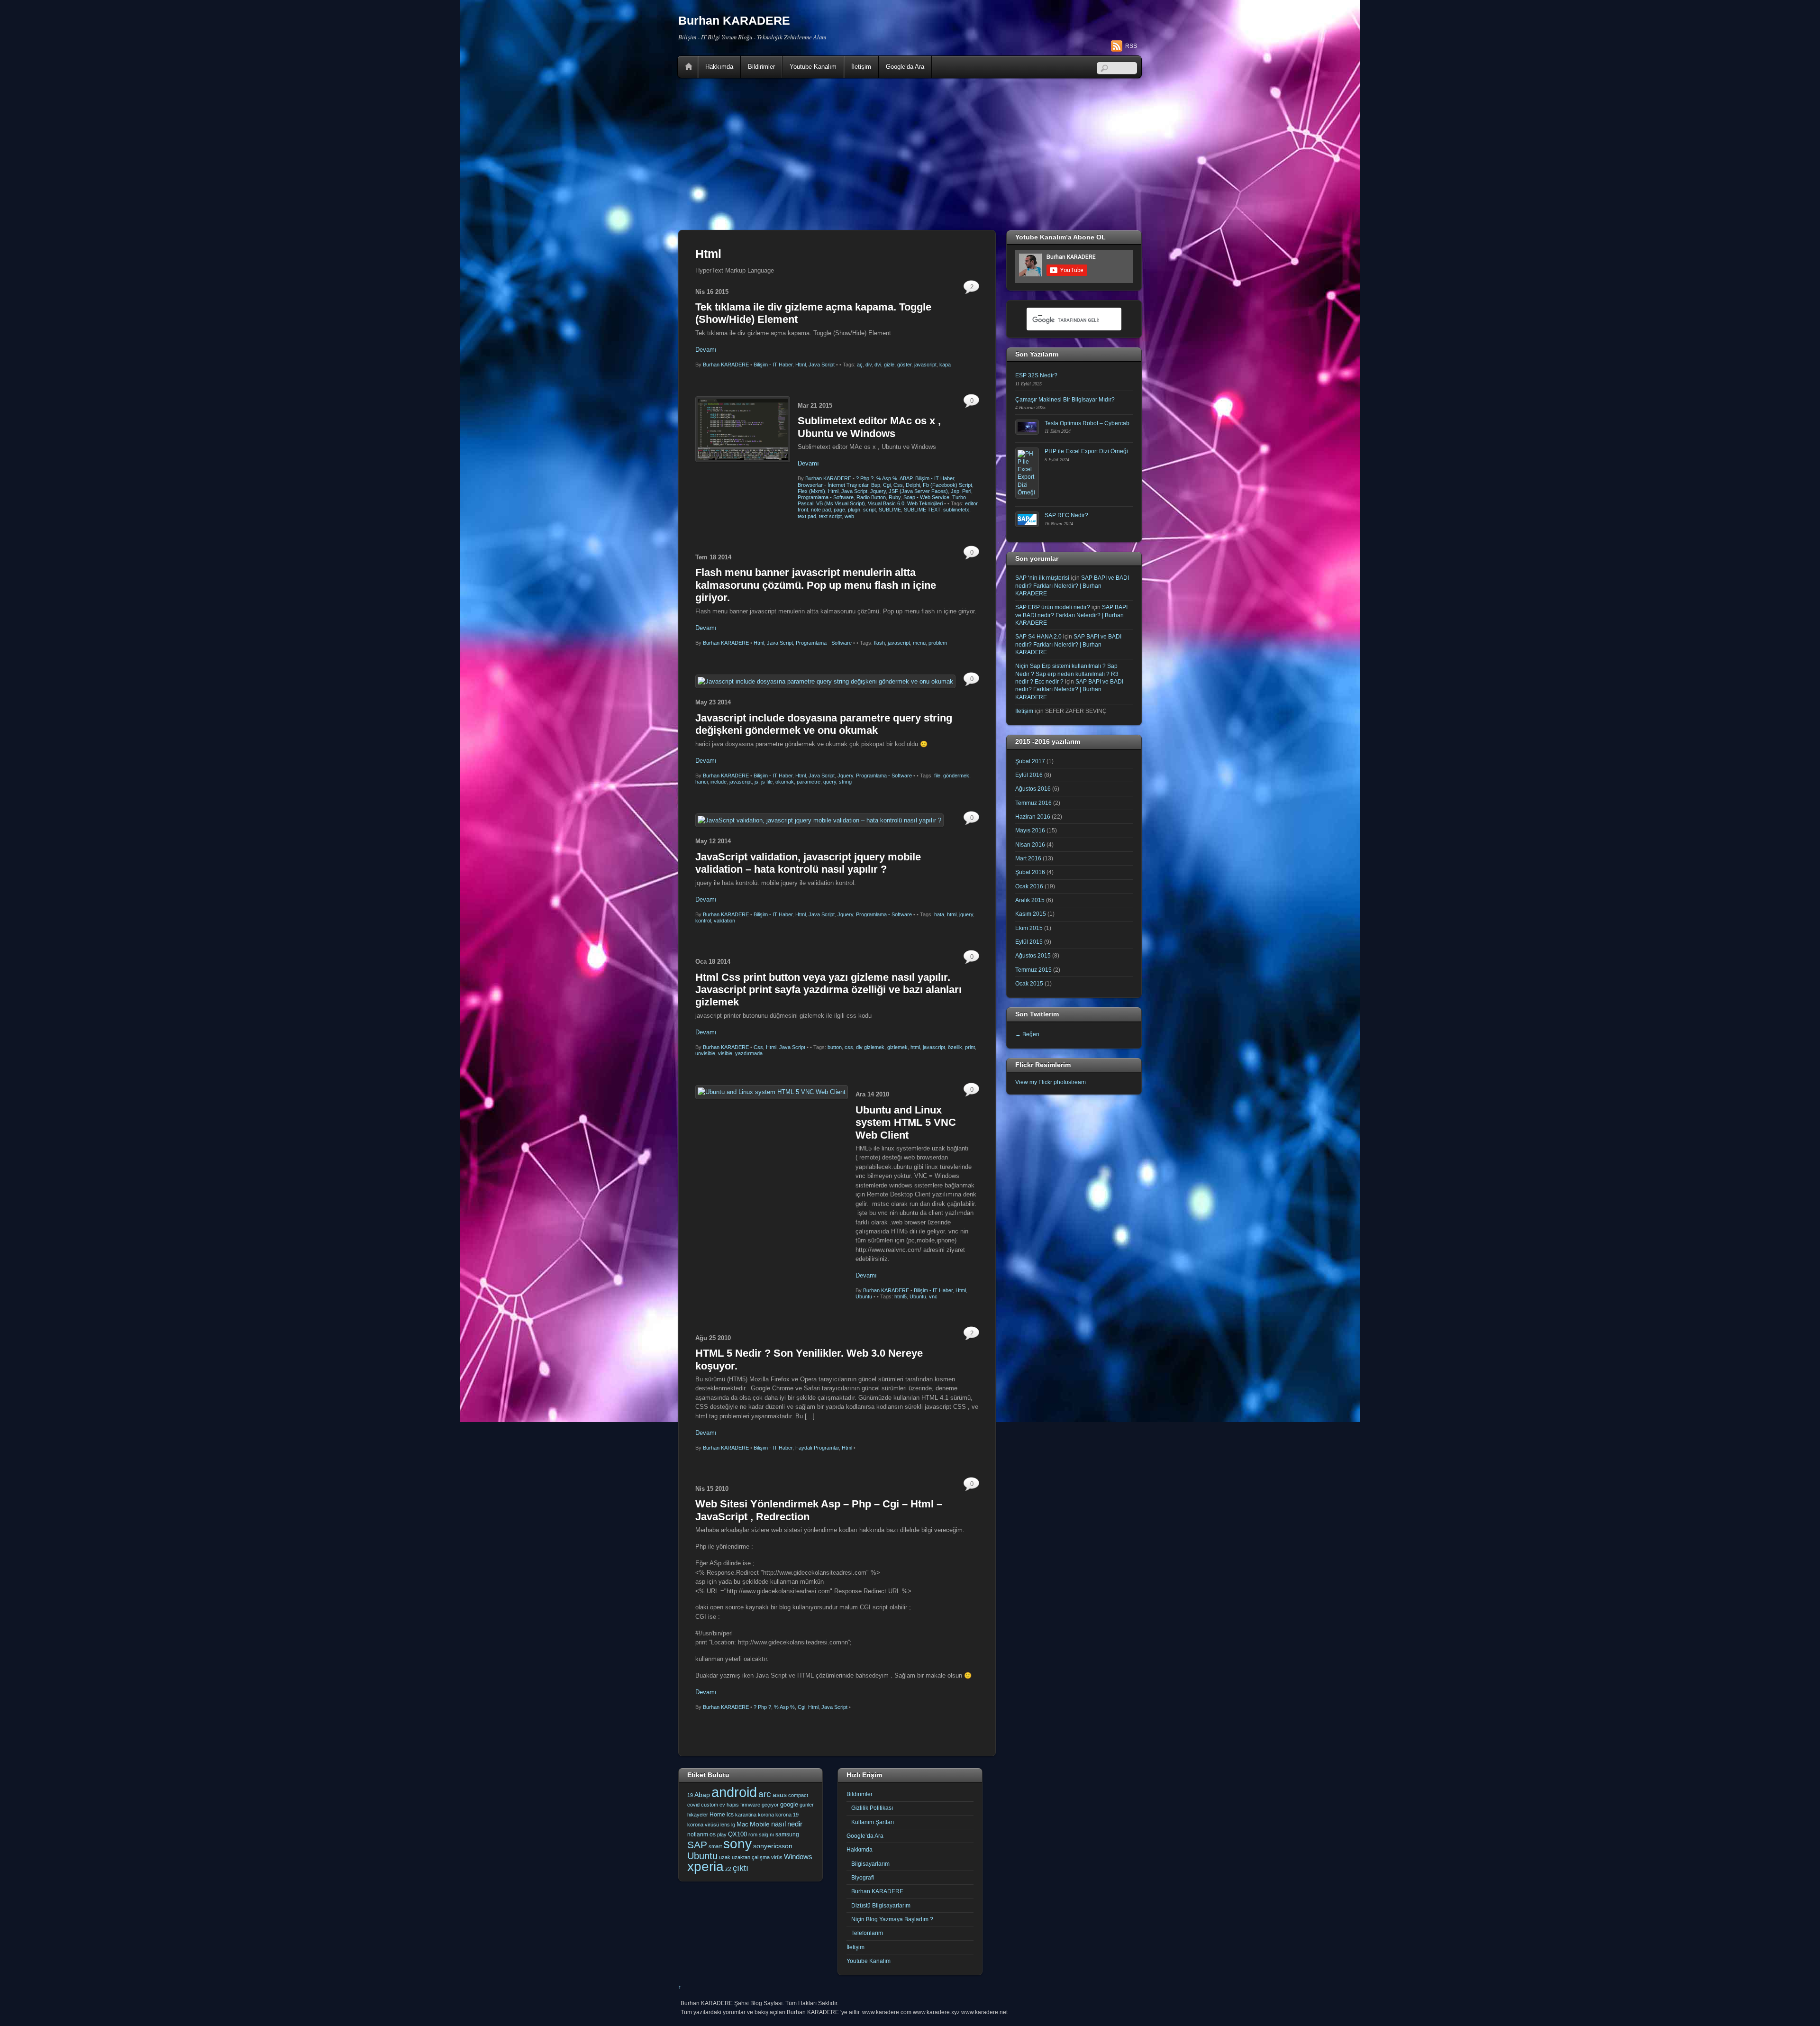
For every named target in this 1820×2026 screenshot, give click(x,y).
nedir (795, 1824)
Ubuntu (864, 1296)
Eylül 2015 (1029, 942)
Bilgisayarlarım (870, 1864)
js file (767, 782)
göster (904, 365)
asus (780, 1795)
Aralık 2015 (1030, 900)
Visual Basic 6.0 (886, 503)
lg (733, 1825)
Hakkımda (719, 67)
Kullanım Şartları (873, 1822)
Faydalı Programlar (817, 1448)
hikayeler (698, 1815)
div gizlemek (870, 1047)
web (849, 516)
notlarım (698, 1834)
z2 (728, 1869)
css (849, 1047)
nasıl (778, 1824)
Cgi (887, 485)
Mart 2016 (1028, 858)
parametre (809, 782)
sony (737, 1843)
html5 (901, 1296)
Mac (742, 1824)
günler (807, 1805)
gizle (889, 365)
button (835, 1047)
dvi (878, 365)
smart (715, 1846)
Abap (702, 1795)
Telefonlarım (867, 1933)
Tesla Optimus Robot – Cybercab (1087, 423)
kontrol (703, 921)
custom (710, 1805)
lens (725, 1825)
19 (690, 1795)
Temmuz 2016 (1033, 803)
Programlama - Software (826, 497)
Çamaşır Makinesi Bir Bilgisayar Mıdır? (1065, 399)
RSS (1131, 46)
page (839, 510)
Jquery (878, 491)
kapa (945, 365)
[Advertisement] (910, 154)
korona (766, 1815)
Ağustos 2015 (1033, 955)
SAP (697, 1845)
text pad (807, 516)
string (845, 782)
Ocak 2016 (1029, 886)
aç (860, 365)
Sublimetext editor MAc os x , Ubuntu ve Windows (869, 427)
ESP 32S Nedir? (1036, 375)
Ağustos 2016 (1033, 789)
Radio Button (871, 497)
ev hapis (729, 1805)
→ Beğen (1027, 1034)
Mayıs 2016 (1030, 830)
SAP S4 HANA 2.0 (1038, 636)
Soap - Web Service (926, 497)
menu (919, 643)
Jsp (955, 491)
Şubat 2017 (1030, 761)
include (719, 782)
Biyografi (863, 1877)
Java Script (822, 365)
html (952, 914)
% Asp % (887, 478)
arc (765, 1794)
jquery (966, 914)
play (722, 1834)
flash (879, 643)
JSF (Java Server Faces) (918, 491)
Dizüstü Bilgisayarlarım (881, 1905)
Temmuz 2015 (1033, 970)
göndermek (956, 776)
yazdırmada (749, 1053)
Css (898, 485)
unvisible (705, 1053)
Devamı (706, 350)
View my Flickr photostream (1051, 1082)
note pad (821, 510)
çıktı (741, 1868)
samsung (787, 1834)
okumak (785, 782)
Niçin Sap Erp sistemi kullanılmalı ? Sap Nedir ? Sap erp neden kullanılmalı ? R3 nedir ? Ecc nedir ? (1067, 674)
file (937, 776)
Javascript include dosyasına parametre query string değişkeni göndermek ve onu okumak (824, 724)
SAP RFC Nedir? (1066, 515)
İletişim (861, 67)
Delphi (913, 485)
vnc (933, 1296)
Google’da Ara (905, 67)
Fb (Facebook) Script (947, 485)
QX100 (737, 1834)
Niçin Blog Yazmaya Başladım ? (892, 1919)
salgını (766, 1834)
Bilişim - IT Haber (773, 365)
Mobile (760, 1824)
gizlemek (897, 1047)
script (869, 510)
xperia (705, 1866)
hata (939, 914)
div (869, 365)
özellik (955, 1047)
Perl (967, 491)
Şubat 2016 (1030, 872)
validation (724, 921)
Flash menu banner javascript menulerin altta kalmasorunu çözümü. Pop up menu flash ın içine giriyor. (816, 585)
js (756, 782)
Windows (798, 1857)
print (970, 1047)
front (803, 510)
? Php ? (865, 478)
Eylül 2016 (1029, 775)
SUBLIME (890, 510)
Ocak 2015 (1029, 983)
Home (689, 67)
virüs (777, 1857)
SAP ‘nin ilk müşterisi (1042, 578)
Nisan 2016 (1030, 844)
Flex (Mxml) (811, 491)
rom (753, 1834)
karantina (746, 1815)
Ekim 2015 (1029, 928)
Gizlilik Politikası (872, 1808)
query (830, 782)
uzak (725, 1857)
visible (725, 1053)
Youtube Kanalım (813, 67)
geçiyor (770, 1805)
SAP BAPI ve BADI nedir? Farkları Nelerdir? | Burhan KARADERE (1072, 585)
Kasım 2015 (1031, 914)
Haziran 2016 (1033, 817)
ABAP (906, 478)
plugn (854, 510)
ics (730, 1815)
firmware (750, 1805)
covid (693, 1805)
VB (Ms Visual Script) (841, 503)
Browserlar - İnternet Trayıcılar (833, 485)
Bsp (876, 485)
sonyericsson (773, 1846)
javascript (925, 365)
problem (938, 643)
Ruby (895, 497)
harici (701, 782)
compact (798, 1795)
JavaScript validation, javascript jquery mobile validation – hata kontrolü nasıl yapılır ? (808, 863)
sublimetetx (956, 510)
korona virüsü (703, 1825)
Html (801, 365)
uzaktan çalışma (751, 1857)
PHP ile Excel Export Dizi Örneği (1086, 451)
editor (971, 503)
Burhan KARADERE (726, 365)
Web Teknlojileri (925, 503)
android (734, 1792)
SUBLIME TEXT (922, 510)
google (789, 1804)
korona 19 (787, 1815)
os (713, 1834)
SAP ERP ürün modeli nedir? (1053, 607)
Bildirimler (761, 67)
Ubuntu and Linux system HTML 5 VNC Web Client (906, 1123)
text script (830, 516)
